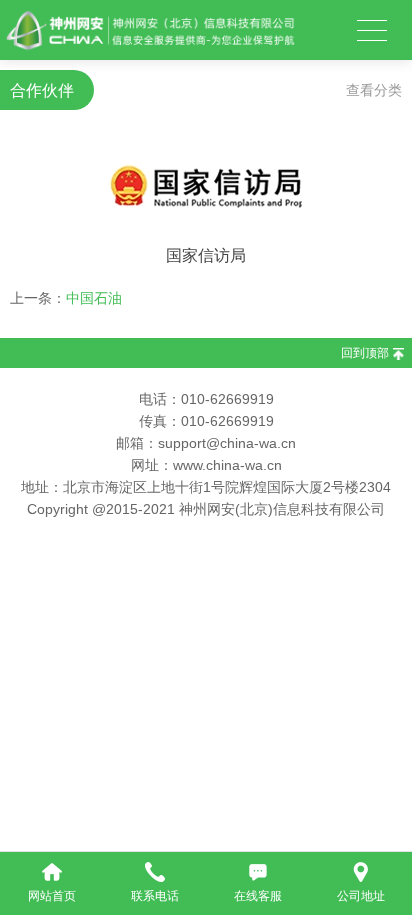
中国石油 (94, 298)
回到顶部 (365, 353)
